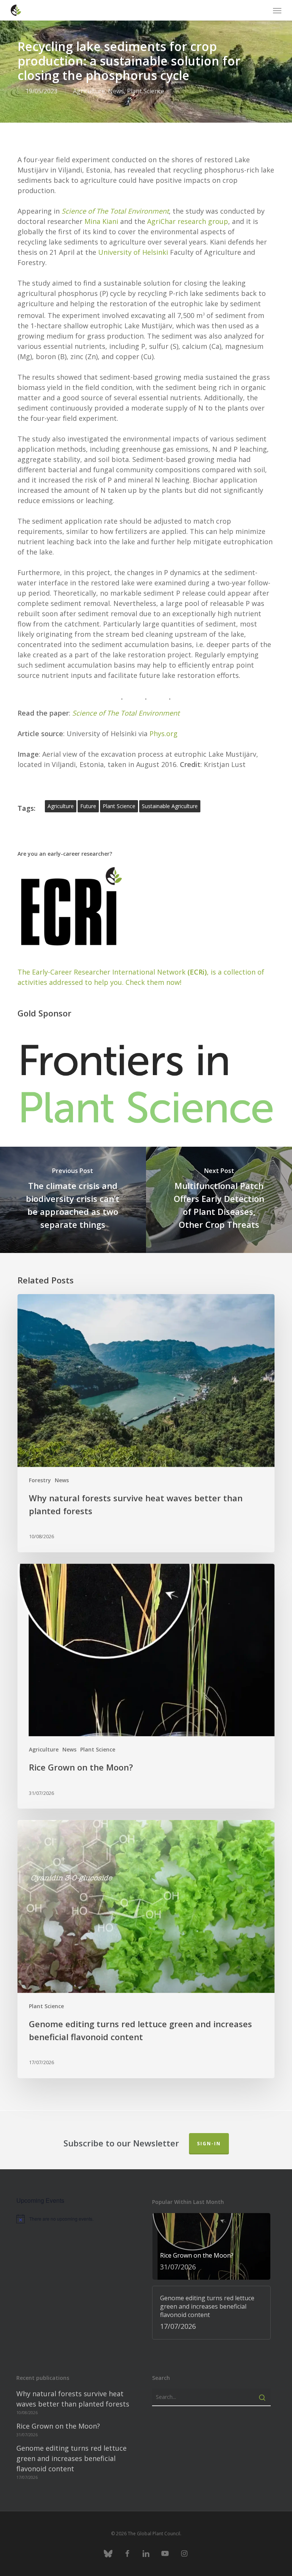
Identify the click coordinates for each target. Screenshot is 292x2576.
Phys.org (163, 733)
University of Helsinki (133, 252)
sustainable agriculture (170, 806)
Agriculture (89, 91)
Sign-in (209, 2144)
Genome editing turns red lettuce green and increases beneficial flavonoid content (71, 2458)
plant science (119, 806)
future (88, 806)
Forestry (40, 1480)
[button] (277, 10)
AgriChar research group (188, 221)
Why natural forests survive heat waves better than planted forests (73, 2399)
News (116, 91)
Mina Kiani (101, 221)
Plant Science (146, 91)
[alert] (76, 2219)
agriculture (61, 806)
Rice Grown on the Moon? (58, 2426)
